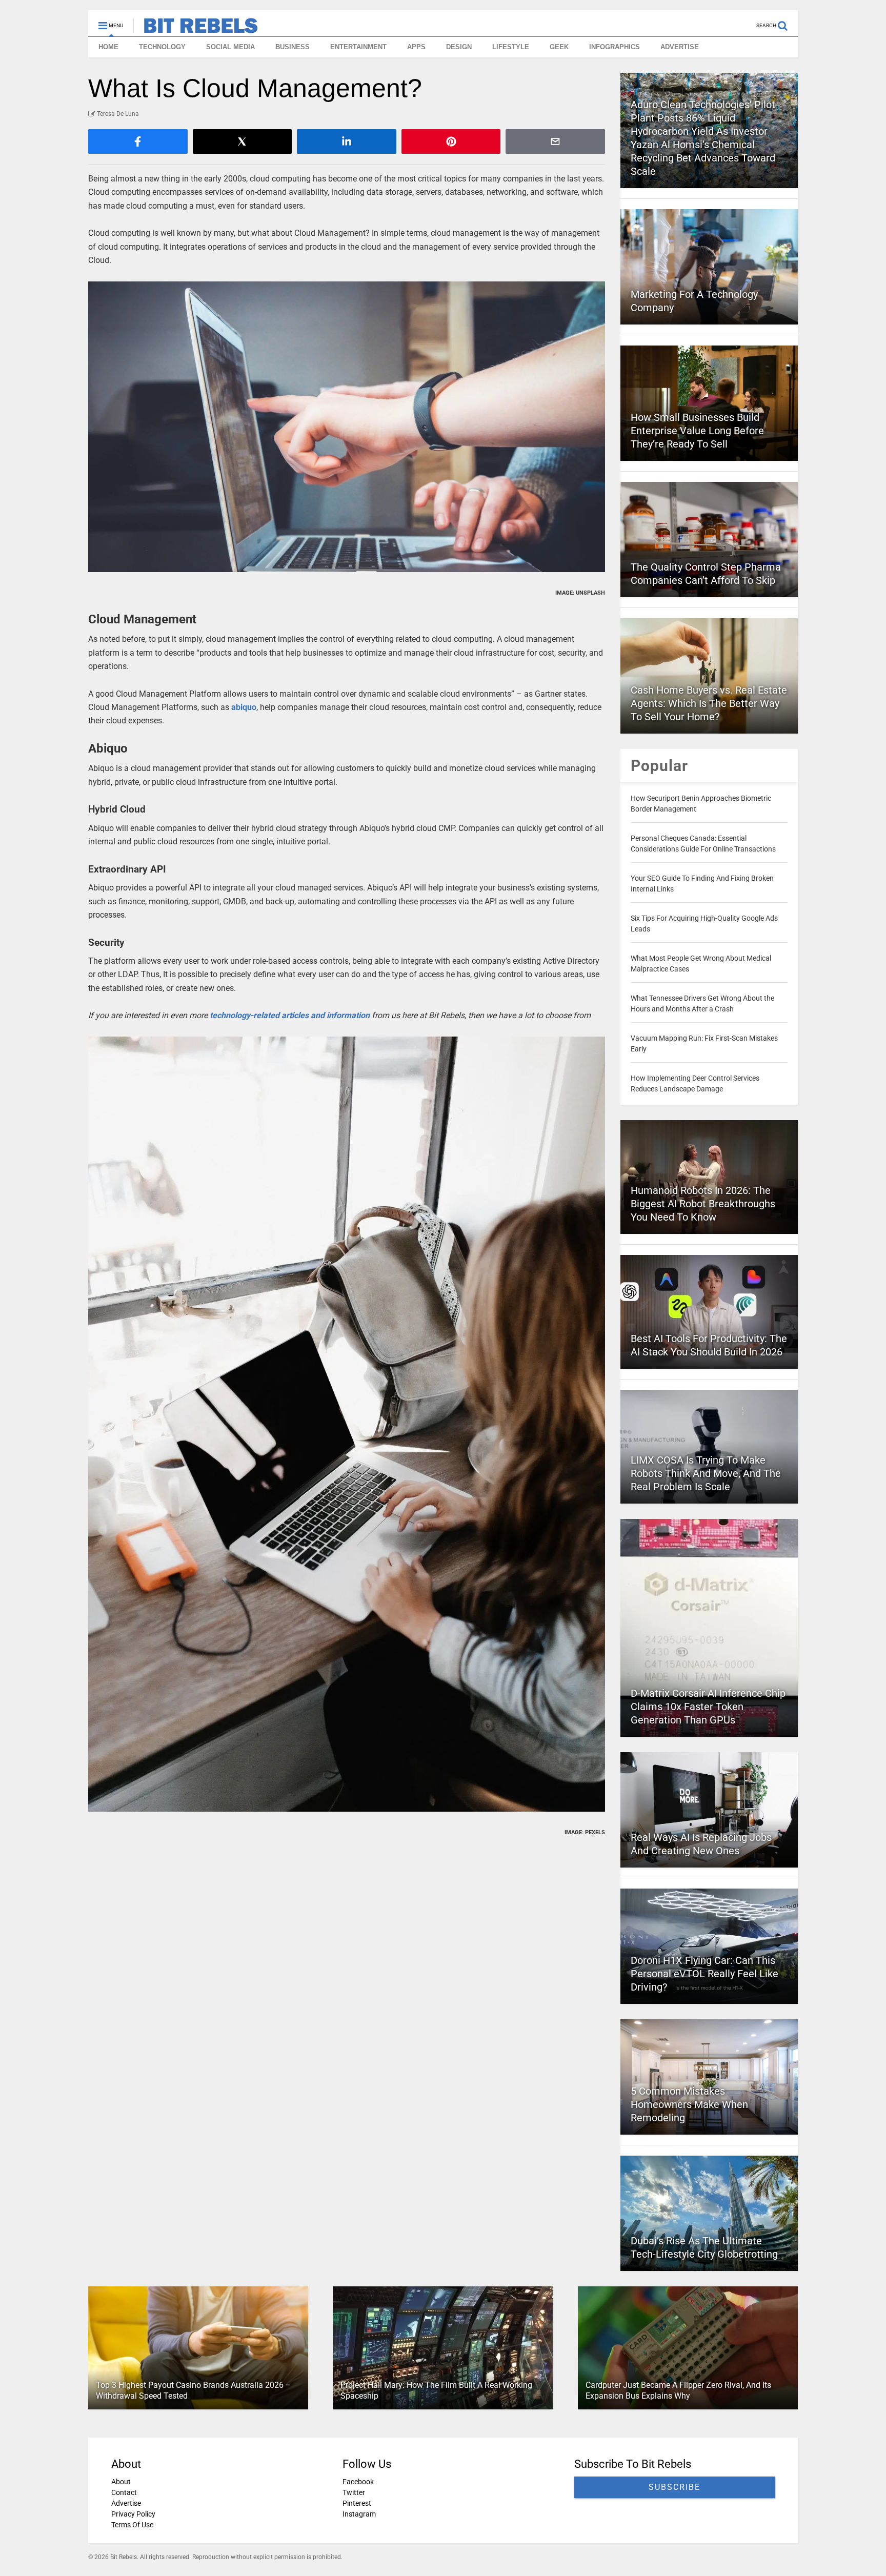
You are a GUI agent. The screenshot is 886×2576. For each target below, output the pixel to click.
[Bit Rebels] (196, 29)
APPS (416, 47)
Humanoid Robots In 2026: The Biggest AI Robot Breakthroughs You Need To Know (703, 1204)
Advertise (126, 2503)
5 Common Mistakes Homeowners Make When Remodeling (689, 2104)
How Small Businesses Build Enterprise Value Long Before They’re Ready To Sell (697, 431)
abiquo (244, 707)
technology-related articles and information (290, 1015)
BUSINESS (293, 47)
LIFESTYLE (511, 47)
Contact (124, 2492)
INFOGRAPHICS (615, 47)
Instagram (359, 2514)
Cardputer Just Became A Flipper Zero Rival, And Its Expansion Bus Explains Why (678, 2390)
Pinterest (357, 2503)
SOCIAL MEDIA (230, 47)
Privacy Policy (133, 2514)
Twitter (354, 2492)
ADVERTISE (680, 47)
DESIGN (459, 47)
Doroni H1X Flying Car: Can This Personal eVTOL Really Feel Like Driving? (704, 1974)
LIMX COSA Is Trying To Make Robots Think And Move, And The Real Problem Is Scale (706, 1473)
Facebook (358, 2482)
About (121, 2482)
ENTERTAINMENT (358, 47)
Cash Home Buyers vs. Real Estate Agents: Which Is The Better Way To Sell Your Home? (709, 703)
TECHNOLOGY (162, 47)
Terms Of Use (132, 2525)
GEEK (559, 47)
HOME (108, 47)
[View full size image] (347, 427)
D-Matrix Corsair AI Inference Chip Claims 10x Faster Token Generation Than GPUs (708, 1707)
